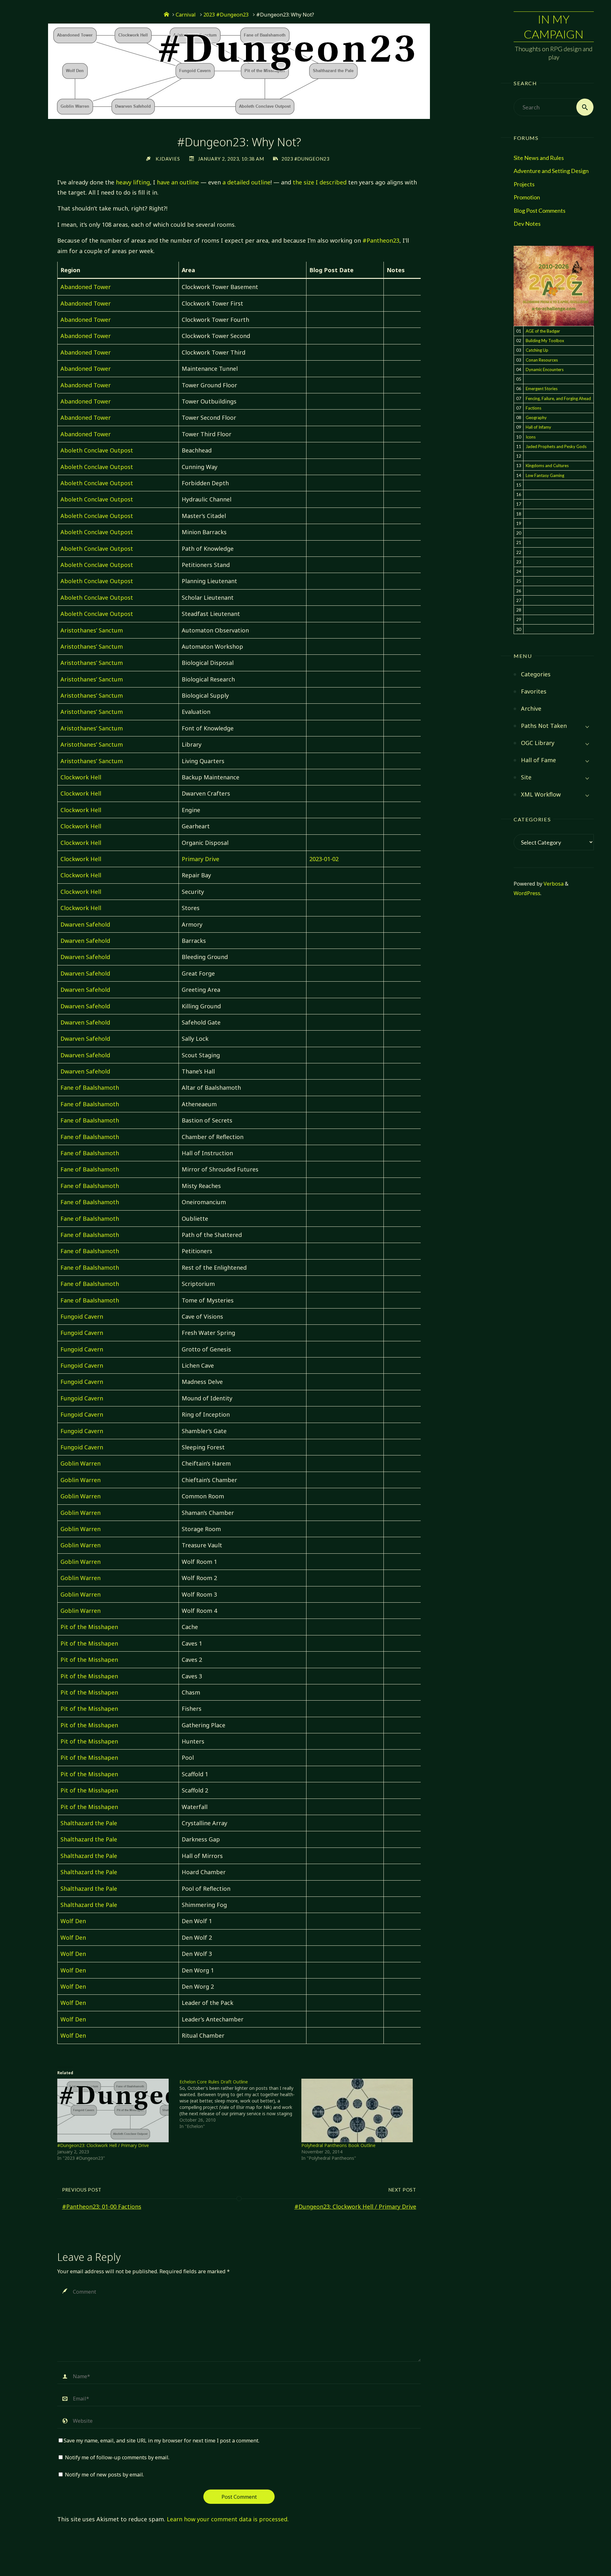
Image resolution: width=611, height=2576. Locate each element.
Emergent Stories (542, 389)
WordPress (527, 893)
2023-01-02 (324, 859)
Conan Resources (542, 360)
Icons (531, 437)
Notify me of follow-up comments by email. (117, 2457)
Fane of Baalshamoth (90, 1088)
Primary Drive (200, 859)
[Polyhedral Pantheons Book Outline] (359, 2110)
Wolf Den (73, 1921)
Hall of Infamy (538, 427)
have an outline (178, 182)
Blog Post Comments (540, 211)
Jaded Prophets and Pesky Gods (556, 446)
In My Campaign (554, 27)
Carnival (186, 15)
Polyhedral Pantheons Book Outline (338, 2145)
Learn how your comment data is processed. (228, 2519)
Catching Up (537, 350)
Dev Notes (527, 224)
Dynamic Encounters (545, 369)
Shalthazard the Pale (89, 1823)
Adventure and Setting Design (551, 171)
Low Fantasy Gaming (545, 475)
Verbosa (553, 884)
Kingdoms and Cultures (547, 466)
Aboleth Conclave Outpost (97, 450)
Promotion (527, 197)
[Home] (166, 15)
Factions (534, 408)
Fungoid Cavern (82, 1316)
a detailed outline (246, 182)
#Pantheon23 (381, 240)
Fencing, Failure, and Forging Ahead (558, 398)
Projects (524, 184)
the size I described (320, 182)
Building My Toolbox (545, 341)
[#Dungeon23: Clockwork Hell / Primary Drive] (115, 2110)
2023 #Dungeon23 (226, 15)
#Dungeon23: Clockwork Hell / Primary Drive (103, 2145)
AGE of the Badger (543, 331)
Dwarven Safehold (85, 924)
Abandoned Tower (86, 287)
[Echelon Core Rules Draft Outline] (240, 2104)
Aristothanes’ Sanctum (92, 630)
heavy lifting (133, 182)
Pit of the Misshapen (89, 1627)
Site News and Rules (539, 158)
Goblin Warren (81, 1463)
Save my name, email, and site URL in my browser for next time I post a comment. (162, 2441)
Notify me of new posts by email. (104, 2475)
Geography (536, 418)
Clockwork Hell (81, 777)
